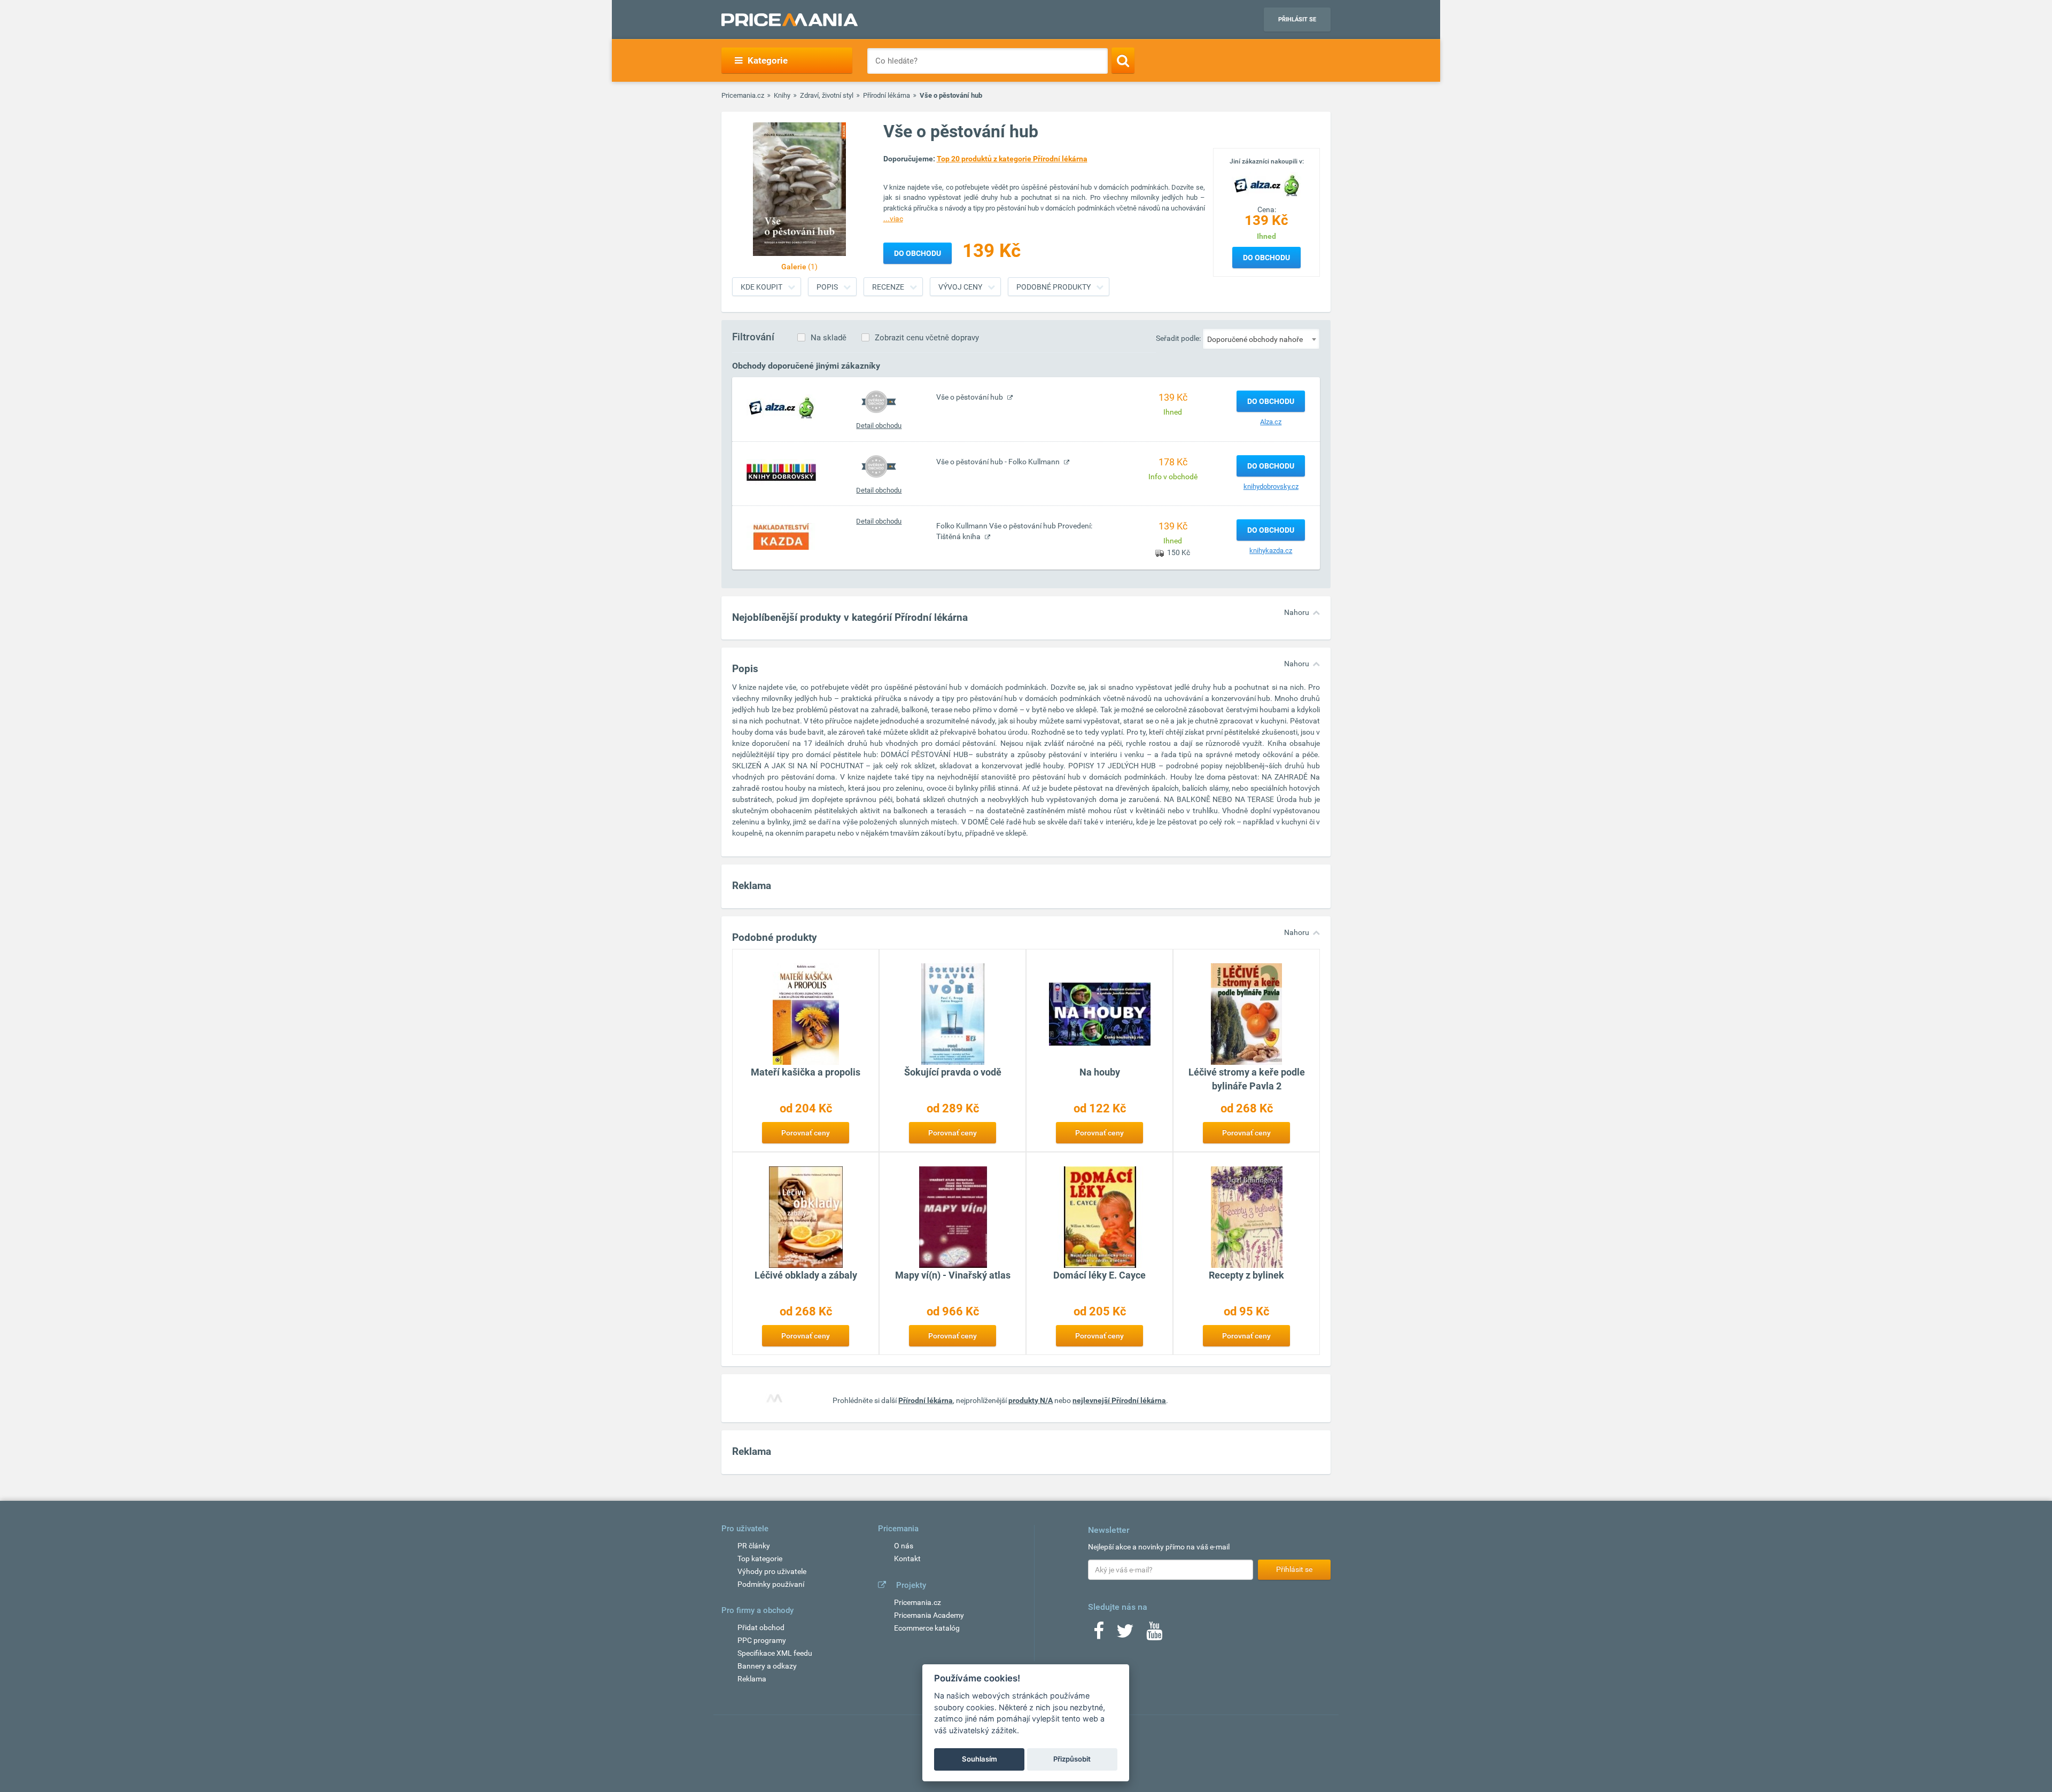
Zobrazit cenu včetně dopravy (927, 338)
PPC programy (762, 1640)
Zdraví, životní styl (827, 95)
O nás (904, 1546)
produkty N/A (1031, 1400)
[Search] (1123, 60)
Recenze (888, 287)
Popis (827, 287)
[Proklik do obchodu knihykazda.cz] (781, 536)
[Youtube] (1154, 1634)
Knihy (782, 95)
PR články (754, 1546)
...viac (893, 219)
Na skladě (829, 338)
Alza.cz (1271, 422)
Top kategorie (760, 1559)
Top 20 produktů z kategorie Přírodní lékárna (1012, 159)
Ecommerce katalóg (927, 1628)
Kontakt (907, 1559)
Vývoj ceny (960, 287)
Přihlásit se (1297, 20)
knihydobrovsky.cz (1271, 486)
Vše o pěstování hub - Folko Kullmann (999, 462)
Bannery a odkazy (767, 1666)
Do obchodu (1266, 258)
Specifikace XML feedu (775, 1653)
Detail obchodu (879, 426)
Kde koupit (761, 287)
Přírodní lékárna (887, 95)
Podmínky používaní (771, 1584)
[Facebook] (1099, 1634)
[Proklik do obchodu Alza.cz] (781, 407)
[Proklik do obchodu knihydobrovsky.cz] (781, 472)
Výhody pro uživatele (772, 1571)
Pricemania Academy (929, 1615)
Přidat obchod (761, 1627)
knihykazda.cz (1271, 551)
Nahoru (1297, 612)
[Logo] (1266, 184)
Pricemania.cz (743, 95)
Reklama (752, 1679)
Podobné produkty (1054, 287)
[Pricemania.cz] (790, 20)
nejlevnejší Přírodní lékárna (1119, 1400)
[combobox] (1261, 339)
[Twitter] (1125, 1634)
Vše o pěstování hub (970, 397)
